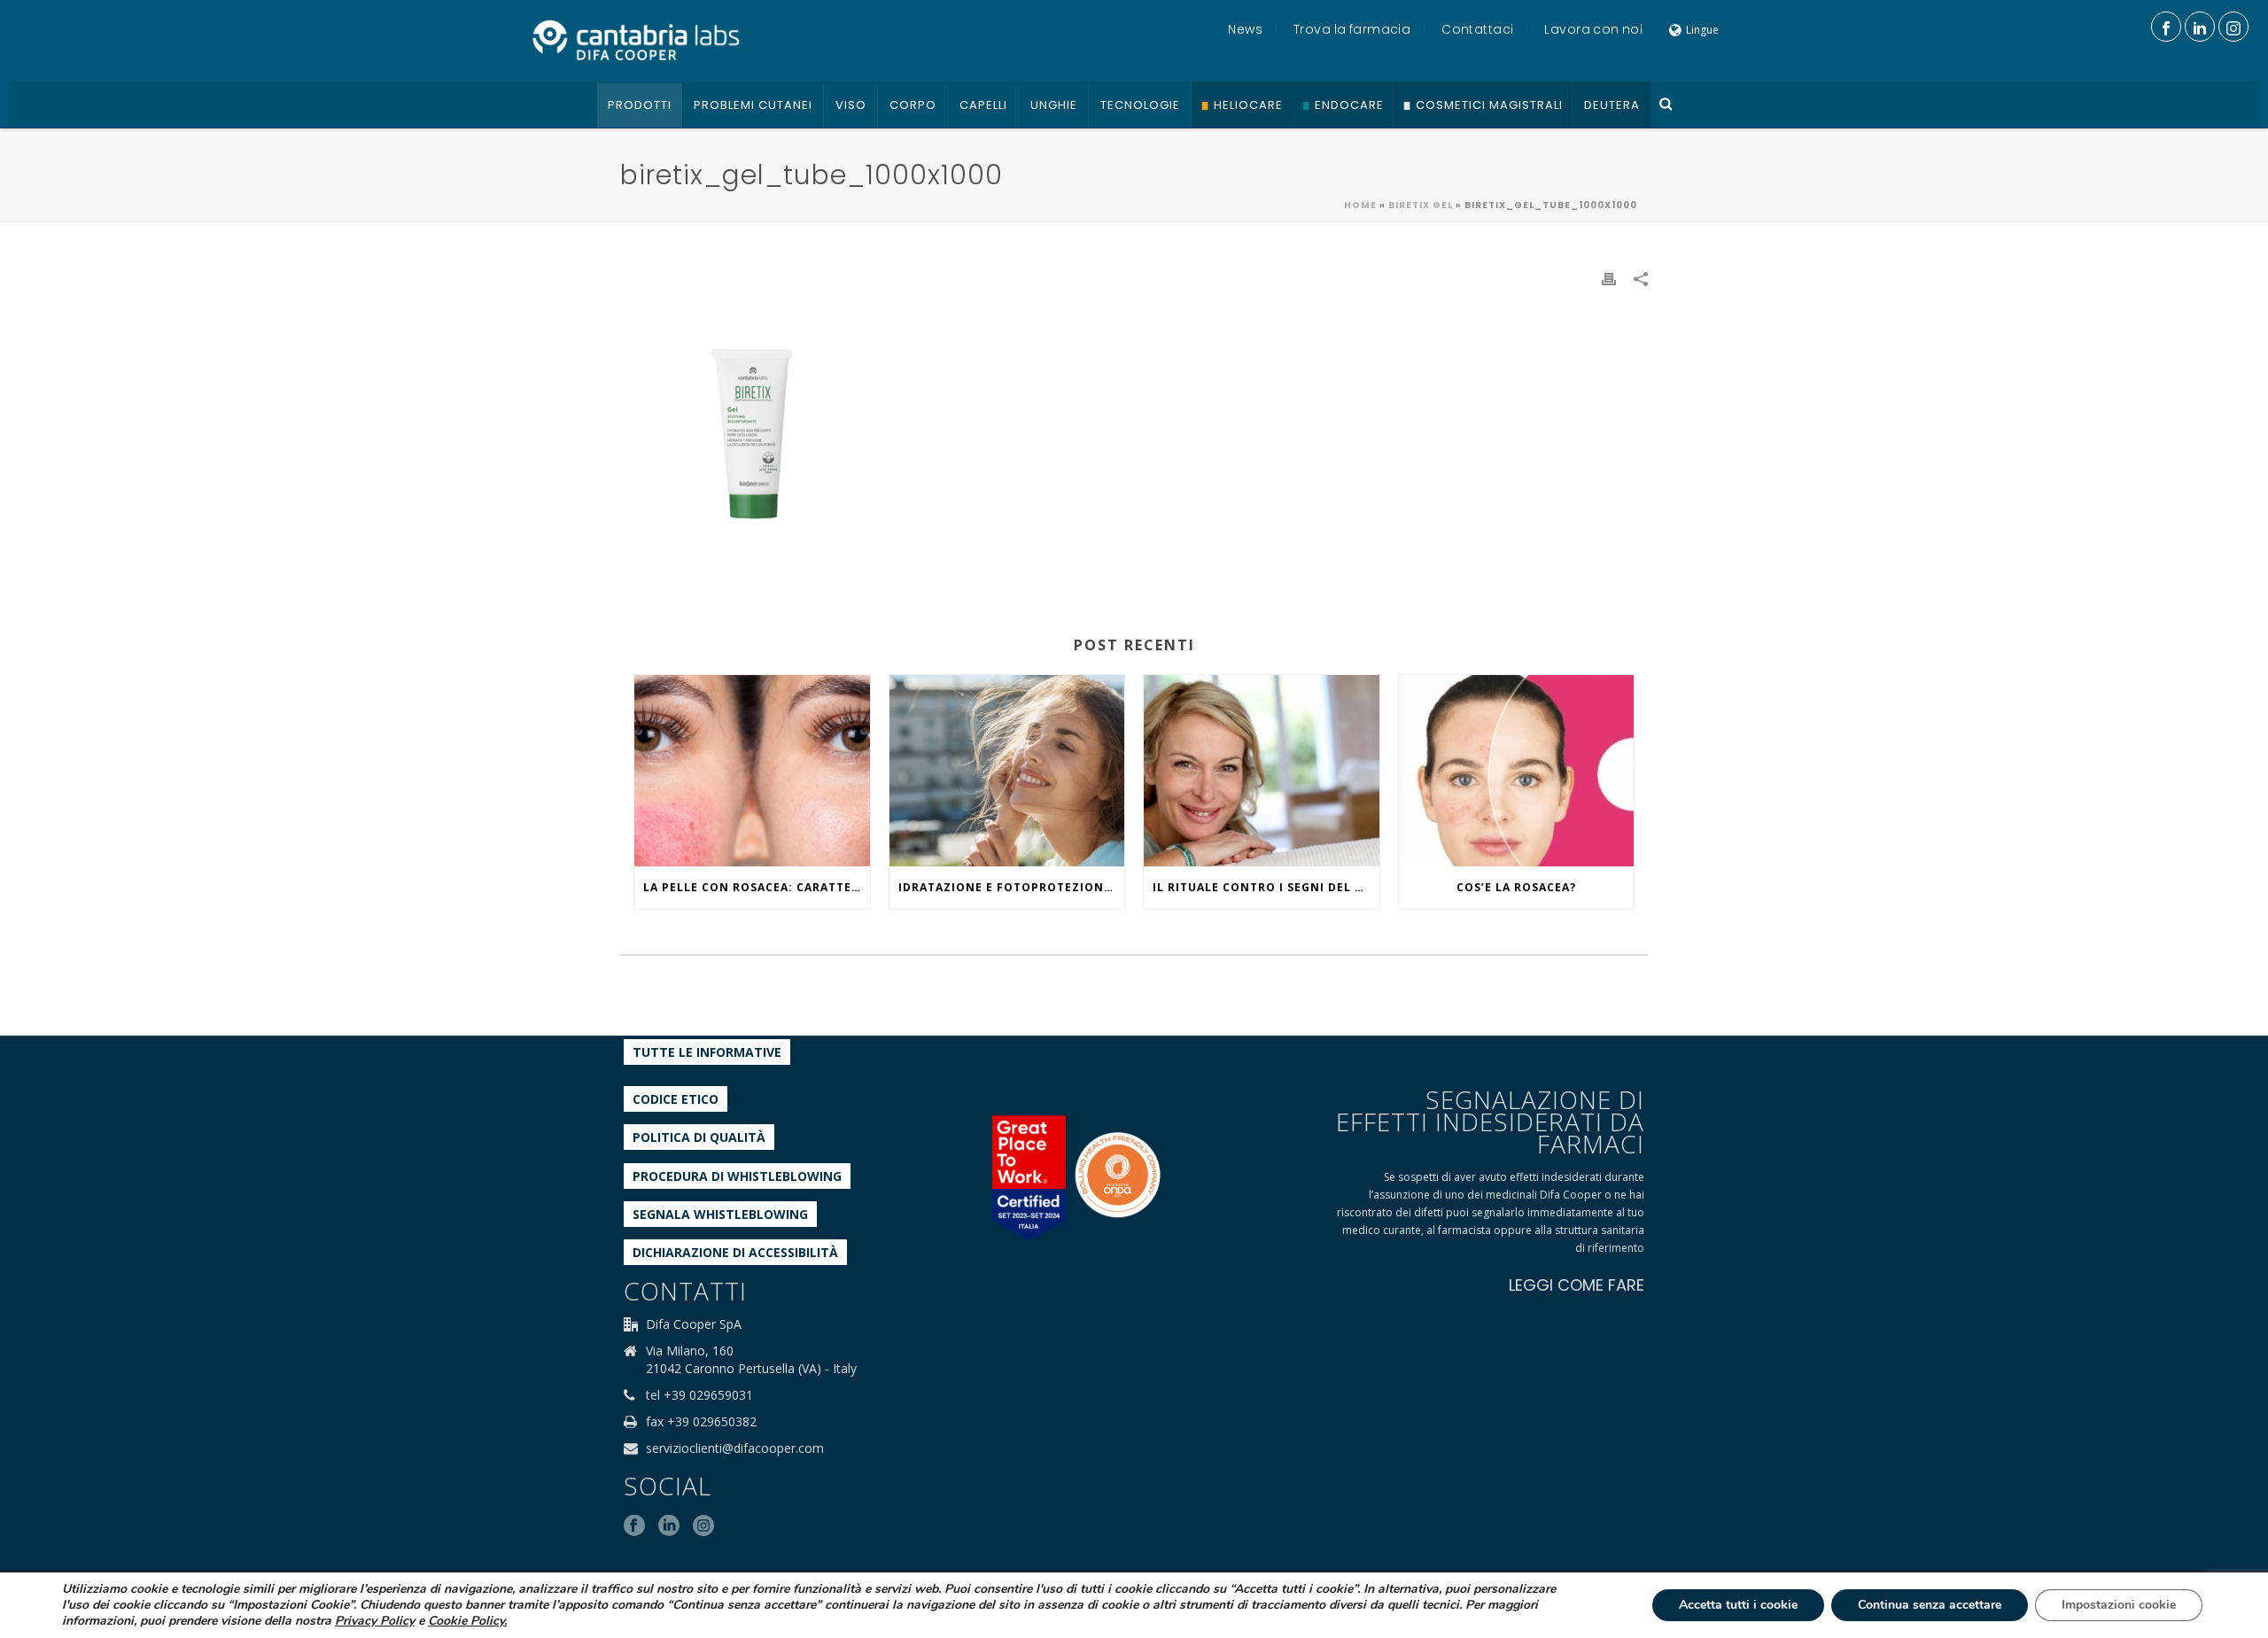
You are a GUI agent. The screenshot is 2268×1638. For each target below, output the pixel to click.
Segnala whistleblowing (720, 1214)
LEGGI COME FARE (1577, 1285)
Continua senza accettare (1930, 1605)
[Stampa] (1609, 278)
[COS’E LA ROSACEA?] (1517, 771)
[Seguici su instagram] (703, 1526)
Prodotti (640, 105)
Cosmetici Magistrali (1489, 105)
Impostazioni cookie (2119, 1605)
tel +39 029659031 (699, 1395)
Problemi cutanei (753, 105)
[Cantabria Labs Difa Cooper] (636, 40)
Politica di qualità (699, 1137)
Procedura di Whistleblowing (737, 1176)
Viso (851, 105)
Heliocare (1248, 105)
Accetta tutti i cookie (1738, 1605)
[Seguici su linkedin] (669, 1526)
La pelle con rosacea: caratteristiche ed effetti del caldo (757, 887)
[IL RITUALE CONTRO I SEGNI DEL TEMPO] (1262, 771)
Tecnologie (1140, 105)
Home (1360, 205)
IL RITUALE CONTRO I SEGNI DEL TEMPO (1266, 887)
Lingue (1702, 30)
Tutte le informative (707, 1052)
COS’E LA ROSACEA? (1516, 887)
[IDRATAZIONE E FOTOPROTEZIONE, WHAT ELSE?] (1007, 771)
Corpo (913, 105)
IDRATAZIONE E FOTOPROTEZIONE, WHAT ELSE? (1012, 887)
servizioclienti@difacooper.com (735, 1448)
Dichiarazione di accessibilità (735, 1252)
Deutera (1612, 105)
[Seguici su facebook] (634, 1526)
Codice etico (676, 1099)
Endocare (1349, 105)
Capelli (983, 105)
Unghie (1054, 105)
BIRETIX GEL (1421, 205)
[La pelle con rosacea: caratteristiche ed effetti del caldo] (752, 771)
